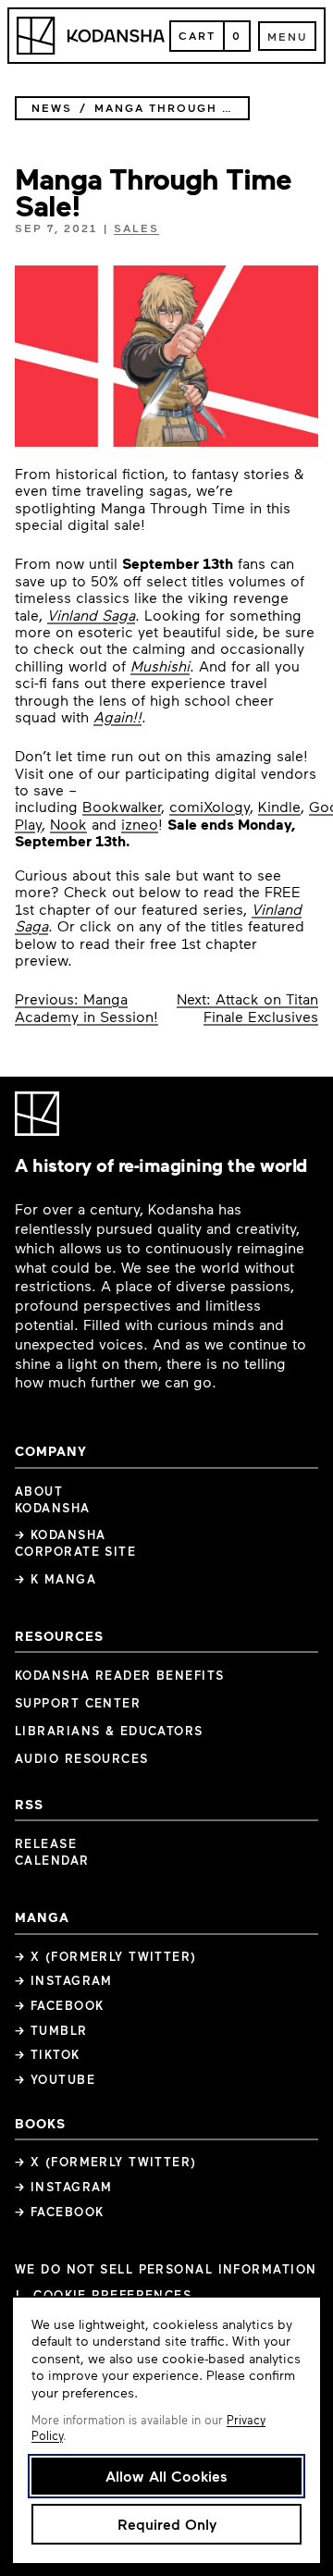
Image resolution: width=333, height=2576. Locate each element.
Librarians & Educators (109, 1731)
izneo (140, 824)
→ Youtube (55, 2079)
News (52, 108)
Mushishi (160, 666)
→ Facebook (59, 2005)
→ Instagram (64, 1980)
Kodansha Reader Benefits (120, 1675)
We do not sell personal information (166, 2269)
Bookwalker (122, 806)
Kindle (279, 806)
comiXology (210, 806)
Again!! (117, 716)
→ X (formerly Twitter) (106, 1956)
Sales (136, 228)
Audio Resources (82, 1758)
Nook (68, 824)
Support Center (78, 1703)
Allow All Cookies (166, 2476)
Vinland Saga (91, 615)
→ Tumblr (51, 2030)
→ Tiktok (48, 2054)
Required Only (167, 2524)
